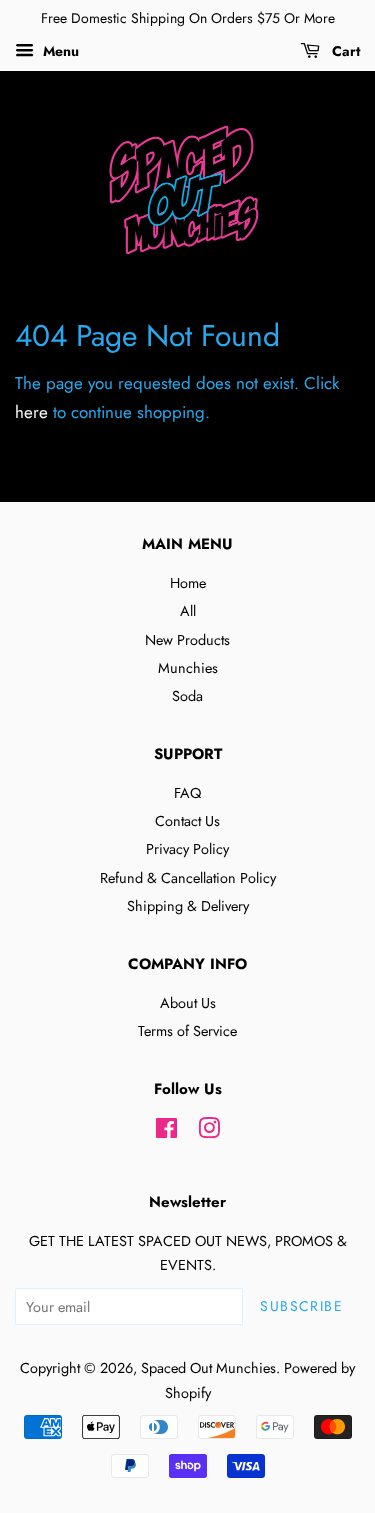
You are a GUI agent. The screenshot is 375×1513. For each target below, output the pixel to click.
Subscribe (301, 1306)
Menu (59, 51)
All (188, 611)
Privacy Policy (187, 849)
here (31, 412)
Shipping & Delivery (188, 906)
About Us (188, 1003)
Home (188, 583)
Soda (187, 696)
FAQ (187, 793)
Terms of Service (187, 1031)
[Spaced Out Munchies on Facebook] (166, 1132)
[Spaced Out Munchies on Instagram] (209, 1132)
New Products (187, 640)
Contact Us (187, 821)
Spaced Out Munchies (208, 1368)
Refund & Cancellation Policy (188, 878)
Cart (344, 51)
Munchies (188, 668)
